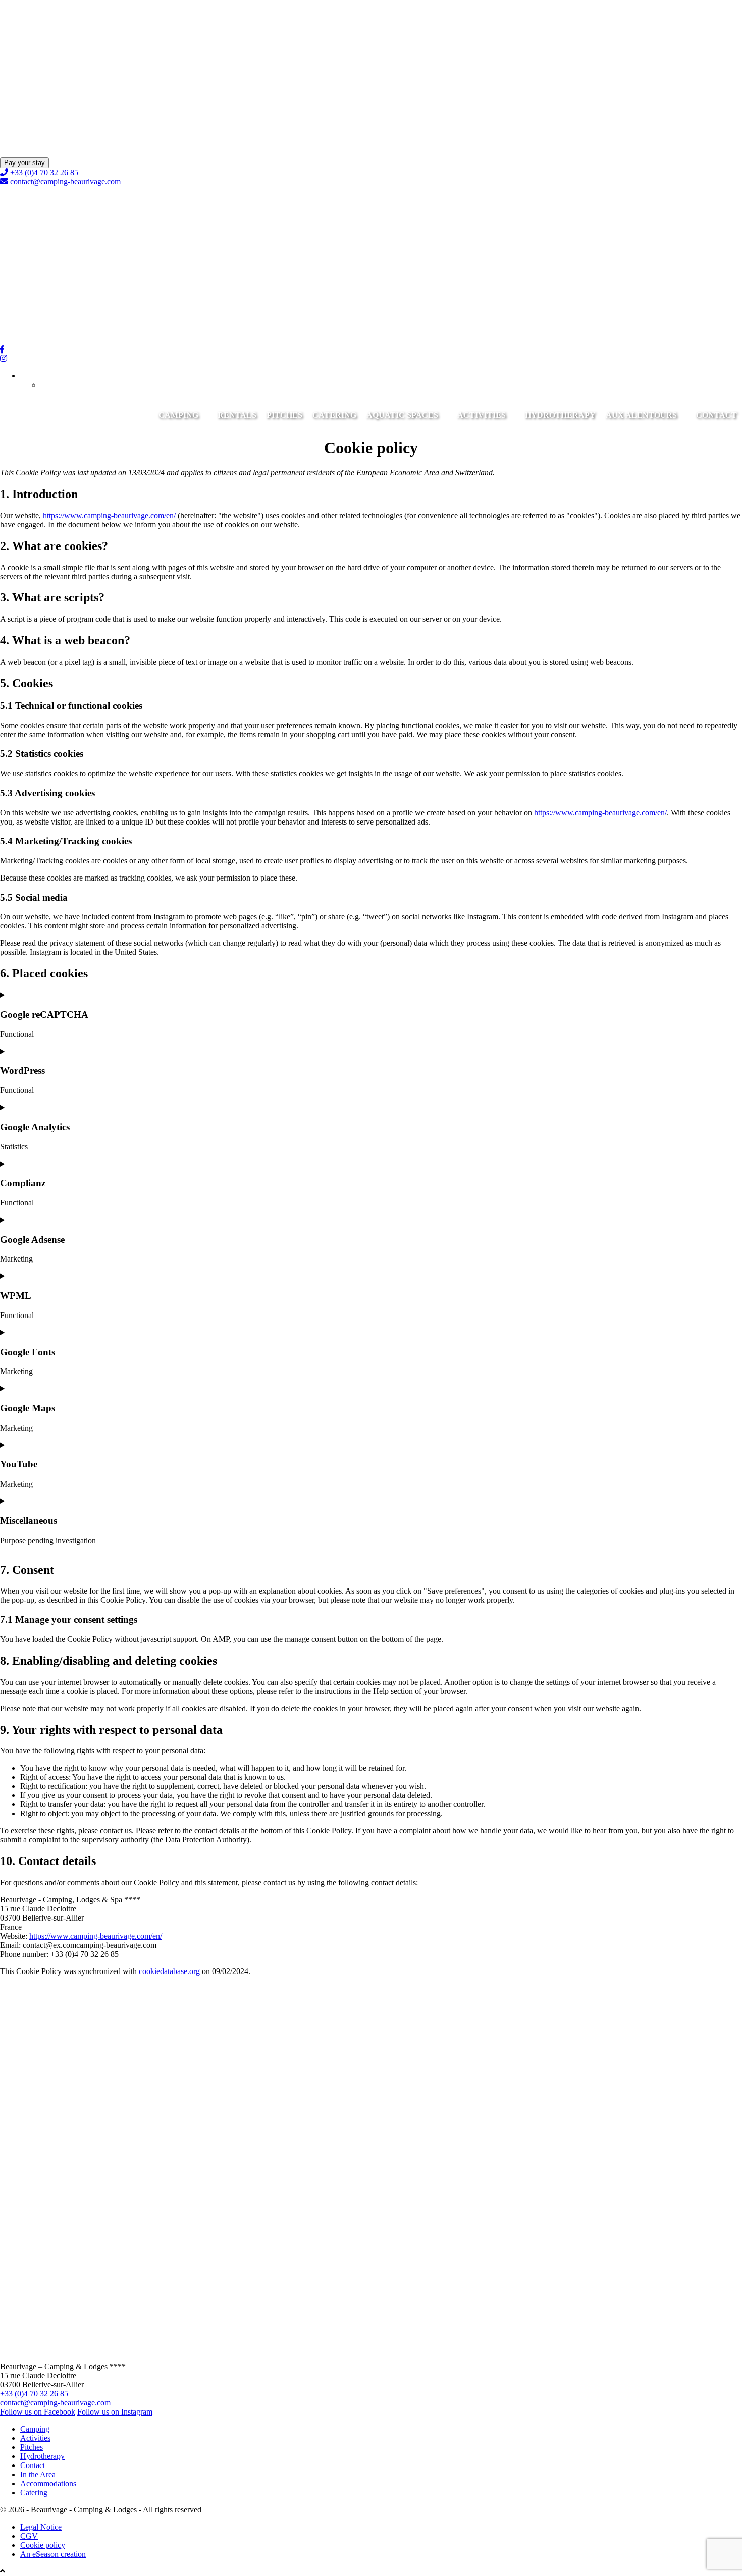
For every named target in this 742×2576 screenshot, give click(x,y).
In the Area (38, 2474)
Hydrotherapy (560, 415)
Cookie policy (43, 2545)
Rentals (237, 415)
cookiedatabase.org (169, 1971)
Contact (717, 415)
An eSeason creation (53, 2554)
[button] (36, 376)
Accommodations (48, 2483)
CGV (29, 2536)
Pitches (284, 415)
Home (10, 144)
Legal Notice (41, 2527)
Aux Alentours (641, 415)
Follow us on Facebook (38, 2412)
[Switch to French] (56, 385)
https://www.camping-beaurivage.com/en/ (109, 515)
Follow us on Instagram (115, 2412)
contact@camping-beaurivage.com (65, 181)
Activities (482, 415)
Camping (178, 415)
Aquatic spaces (402, 415)
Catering (334, 415)
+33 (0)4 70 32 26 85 (43, 172)
